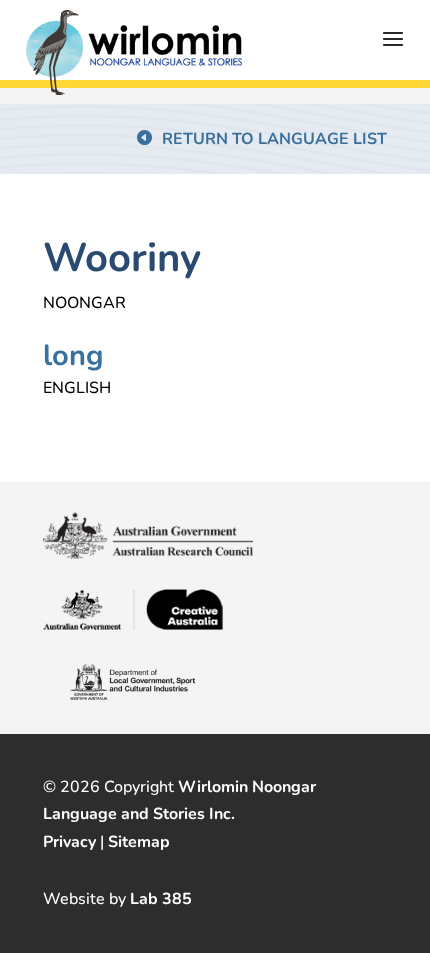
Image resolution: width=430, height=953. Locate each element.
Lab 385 (161, 899)
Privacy (69, 842)
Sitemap (139, 842)
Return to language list (274, 139)
